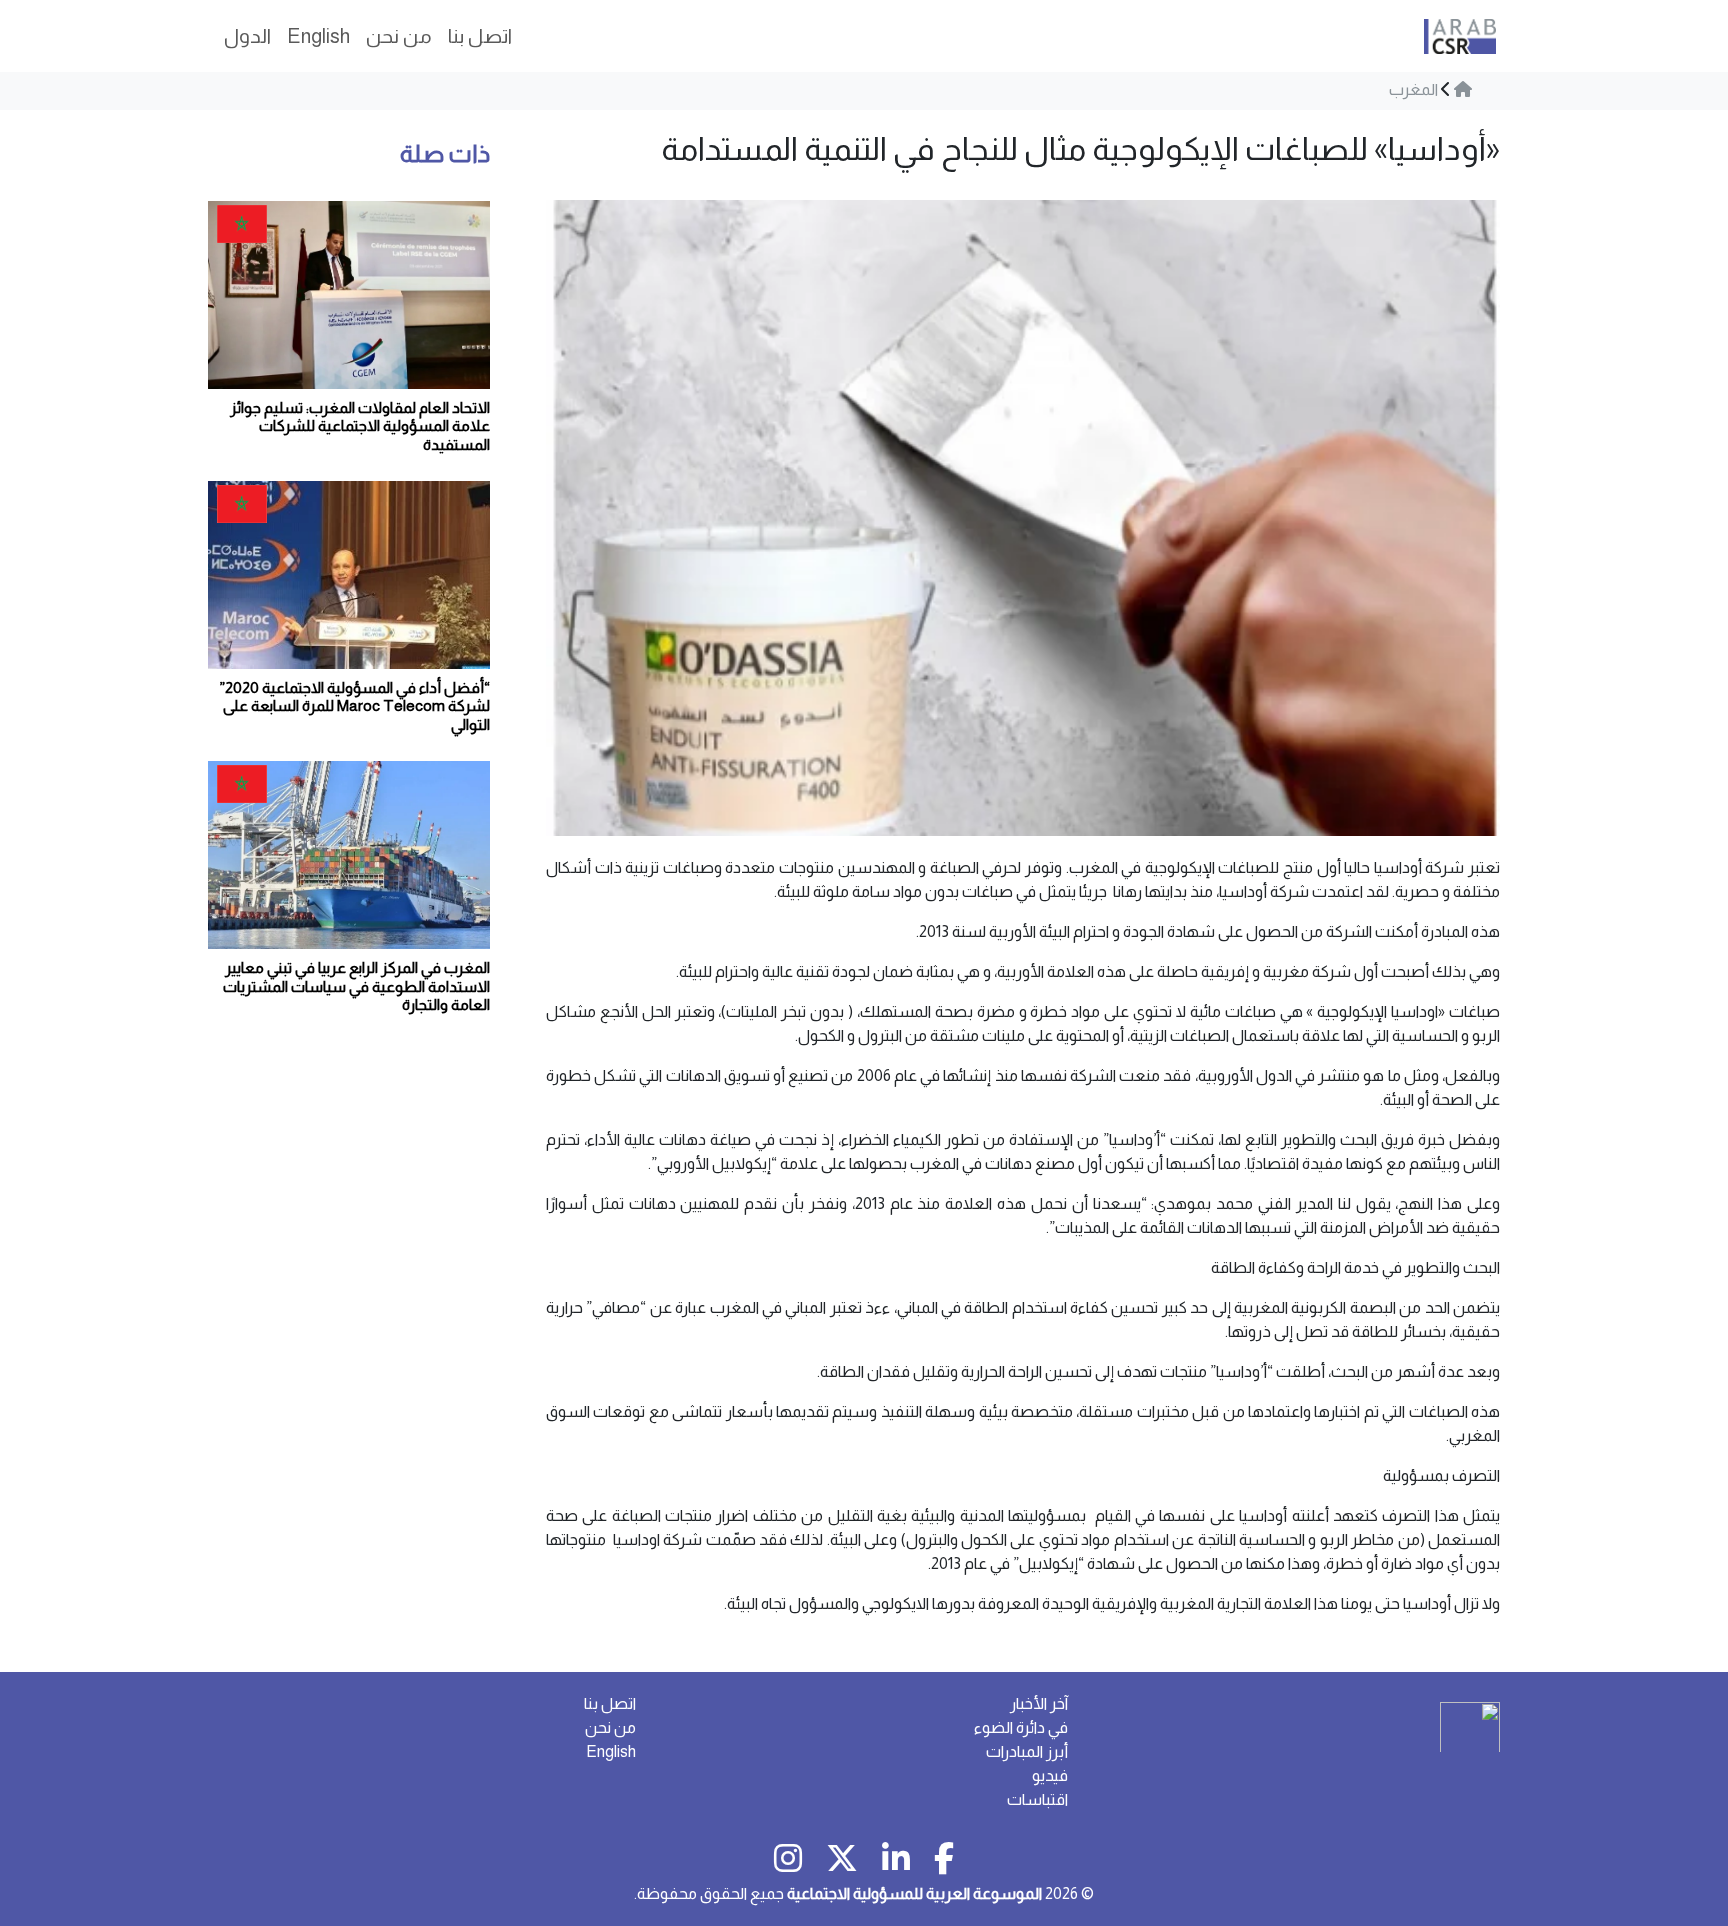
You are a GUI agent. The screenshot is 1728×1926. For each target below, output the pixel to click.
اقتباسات (1037, 1799)
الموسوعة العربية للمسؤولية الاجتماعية (914, 1893)
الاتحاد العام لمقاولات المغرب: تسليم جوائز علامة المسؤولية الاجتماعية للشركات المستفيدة (360, 426)
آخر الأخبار (1039, 1703)
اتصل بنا (610, 1703)
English (611, 1751)
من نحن (610, 1727)
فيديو (1050, 1775)
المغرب (1413, 89)
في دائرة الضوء (1021, 1727)
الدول (247, 36)
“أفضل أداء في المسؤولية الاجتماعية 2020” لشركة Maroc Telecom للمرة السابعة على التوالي (355, 706)
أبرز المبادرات (1027, 1751)
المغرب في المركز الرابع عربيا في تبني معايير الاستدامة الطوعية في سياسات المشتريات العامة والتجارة (356, 986)
